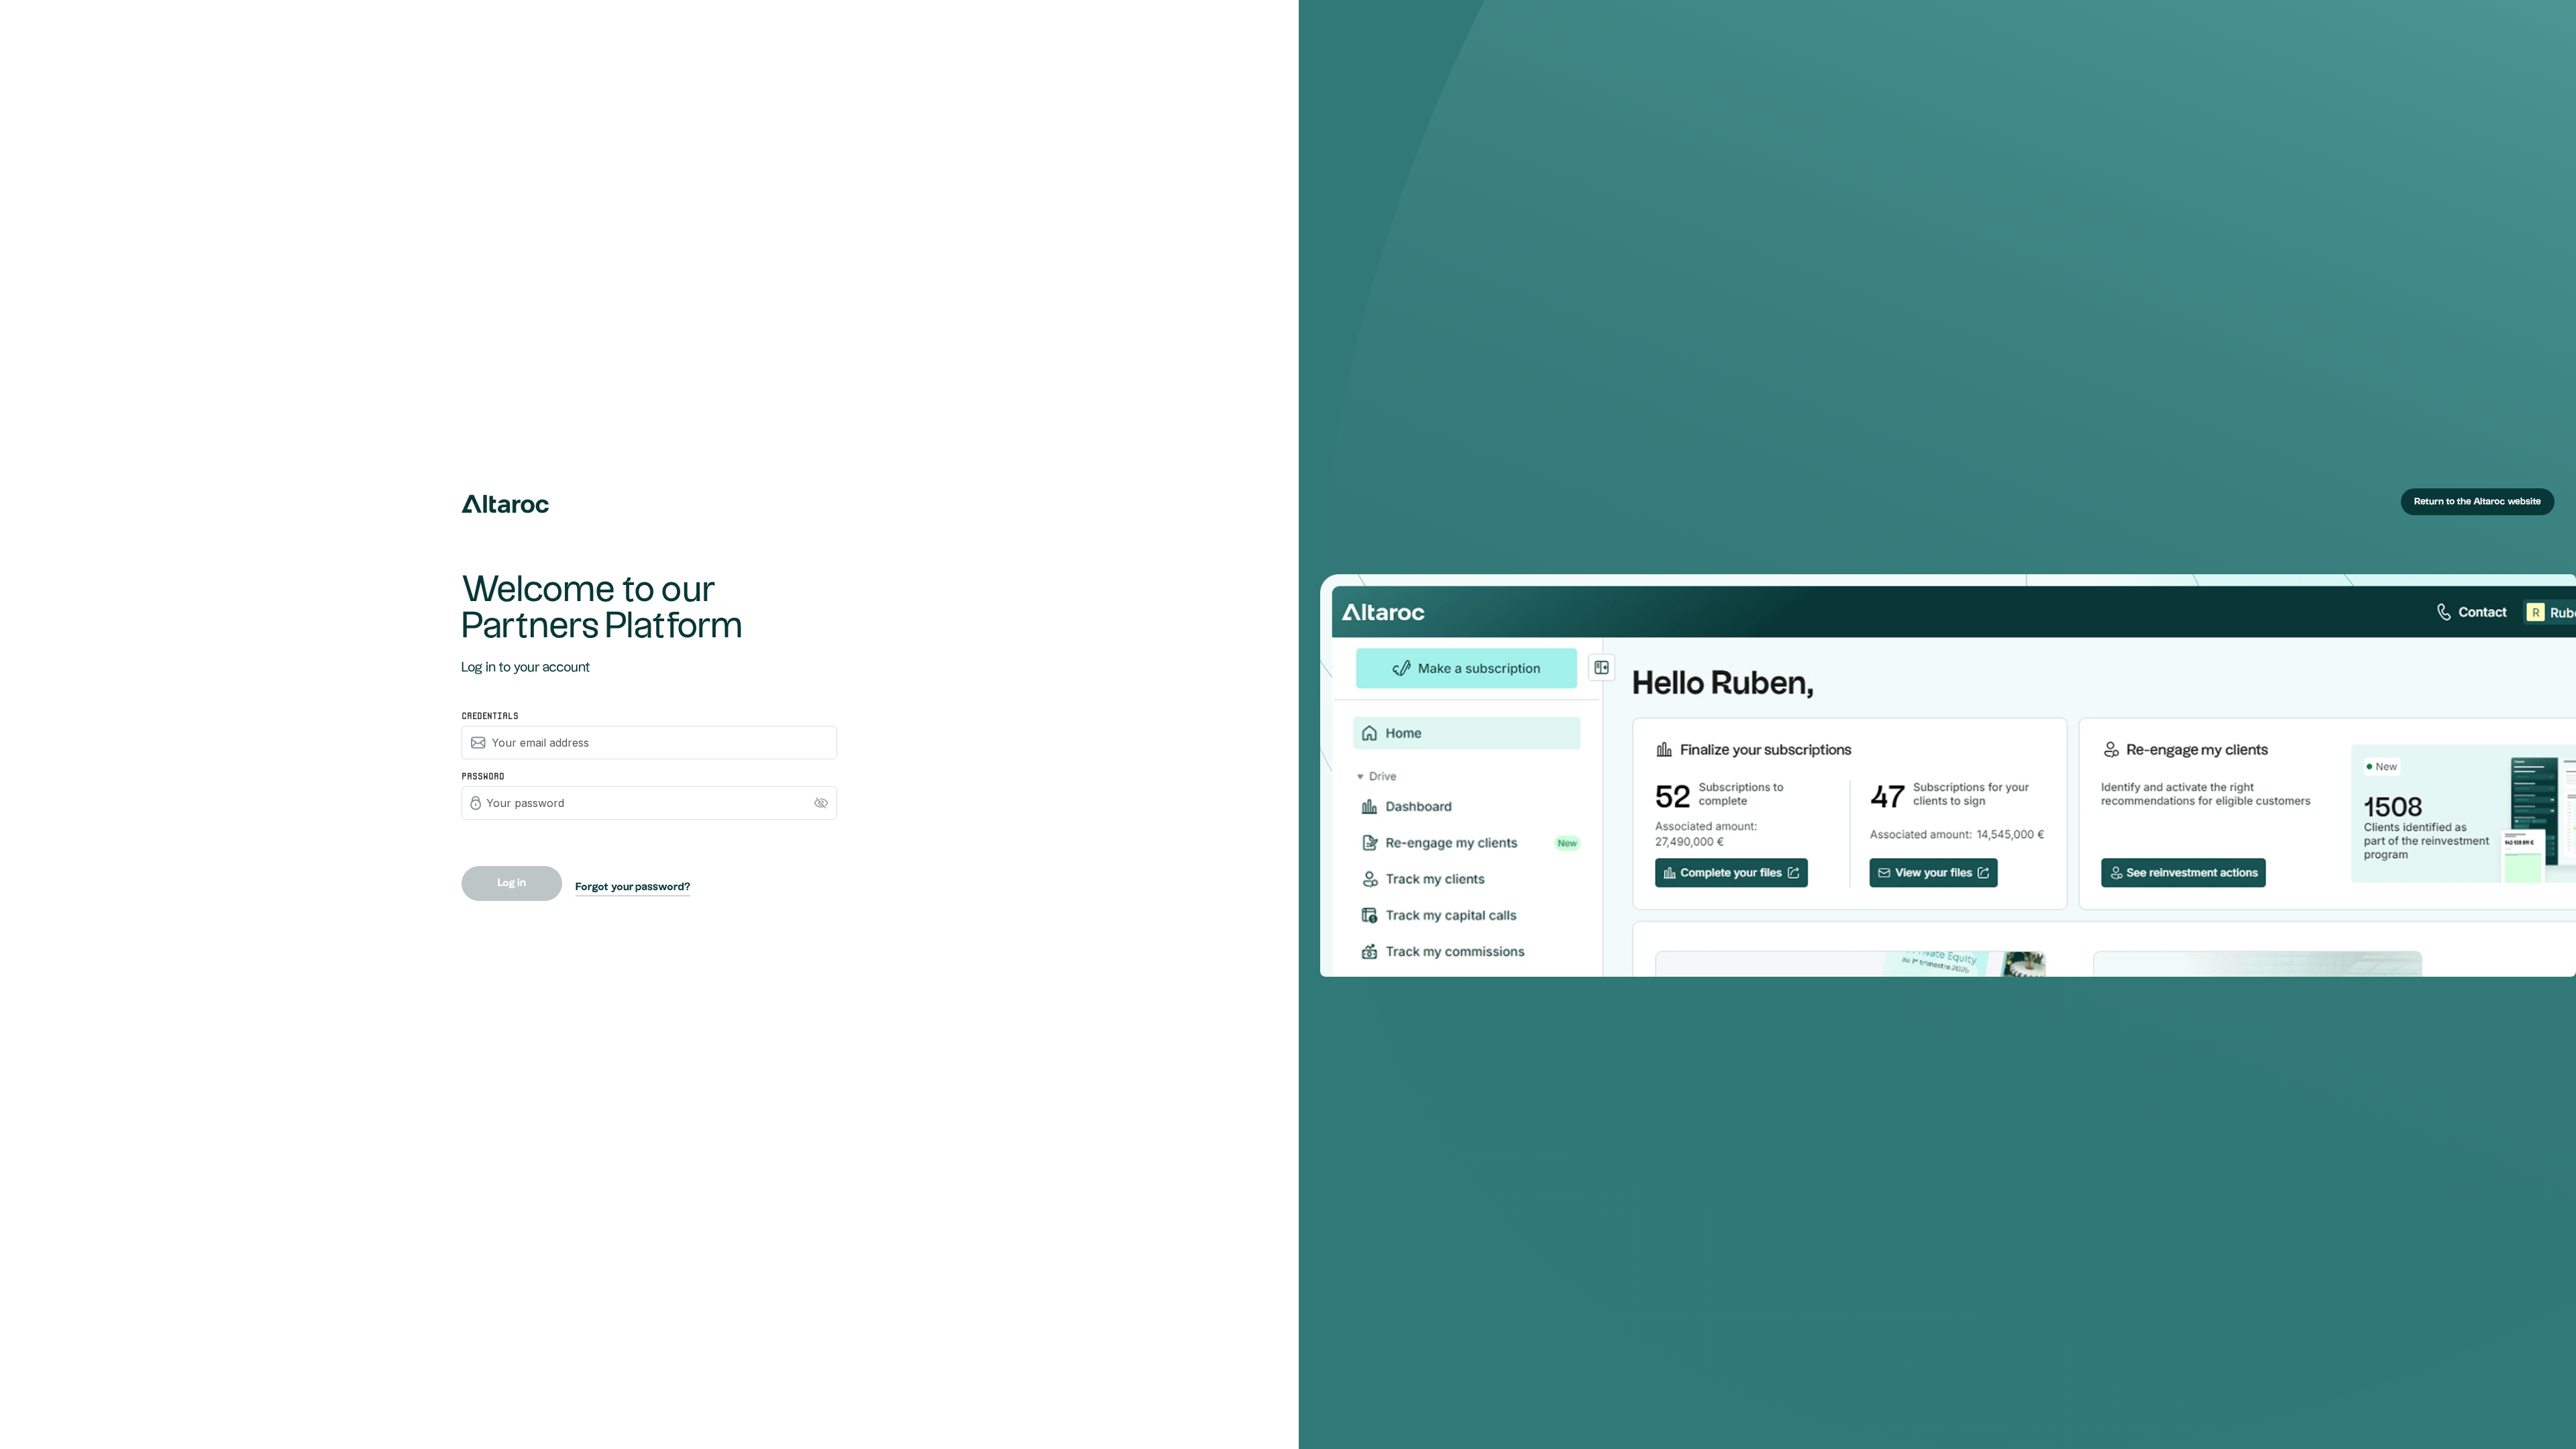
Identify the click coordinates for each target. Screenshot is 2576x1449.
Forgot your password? (633, 887)
